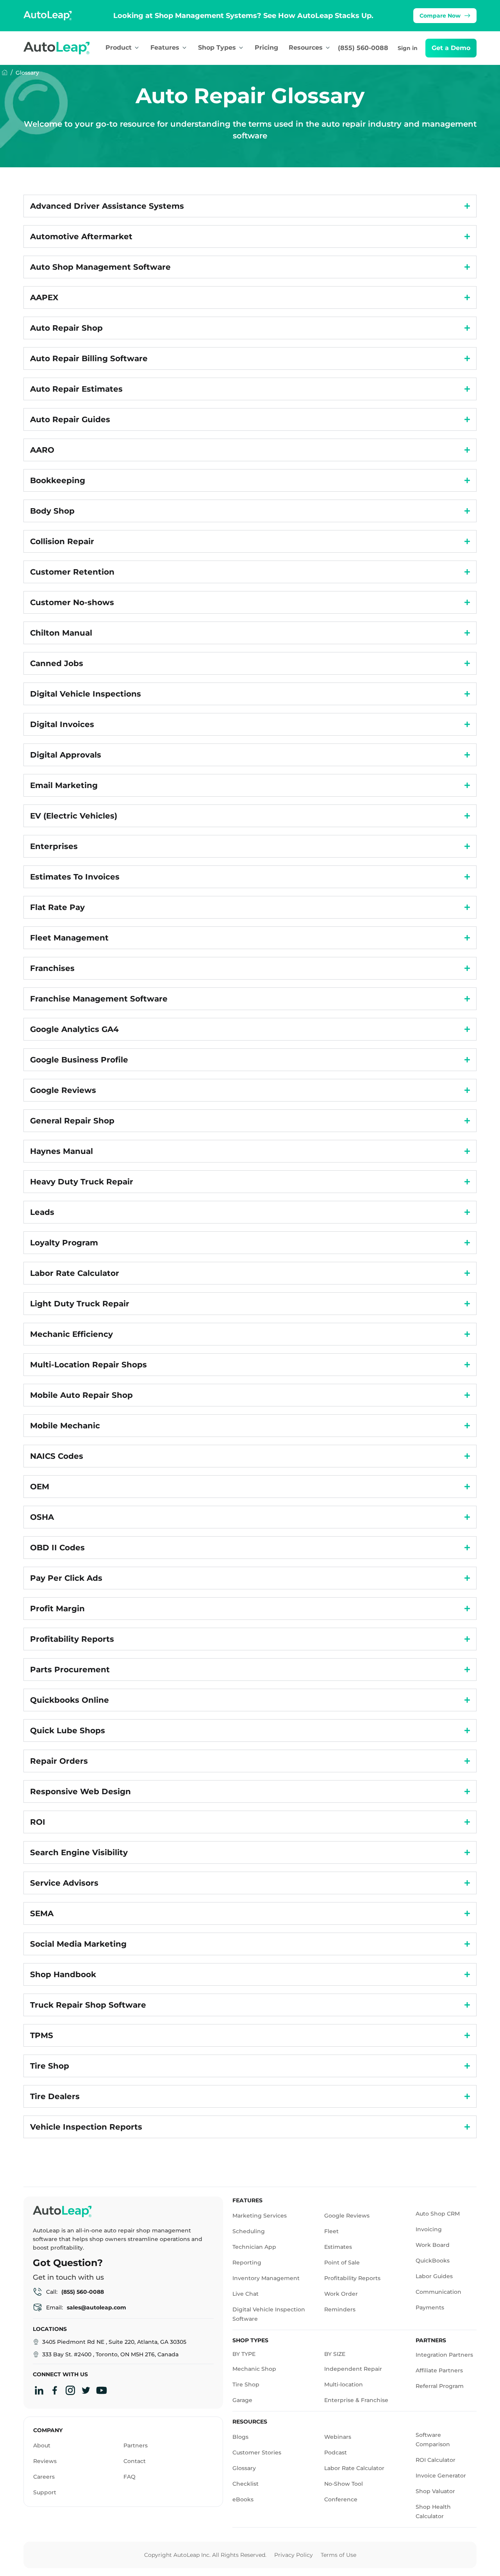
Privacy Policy (294, 2555)
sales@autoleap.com (96, 2307)
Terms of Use (338, 2555)
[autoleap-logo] (64, 48)
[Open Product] (137, 48)
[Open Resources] (328, 48)
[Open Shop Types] (241, 48)
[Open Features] (184, 48)
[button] (451, 48)
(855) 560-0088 (363, 48)
